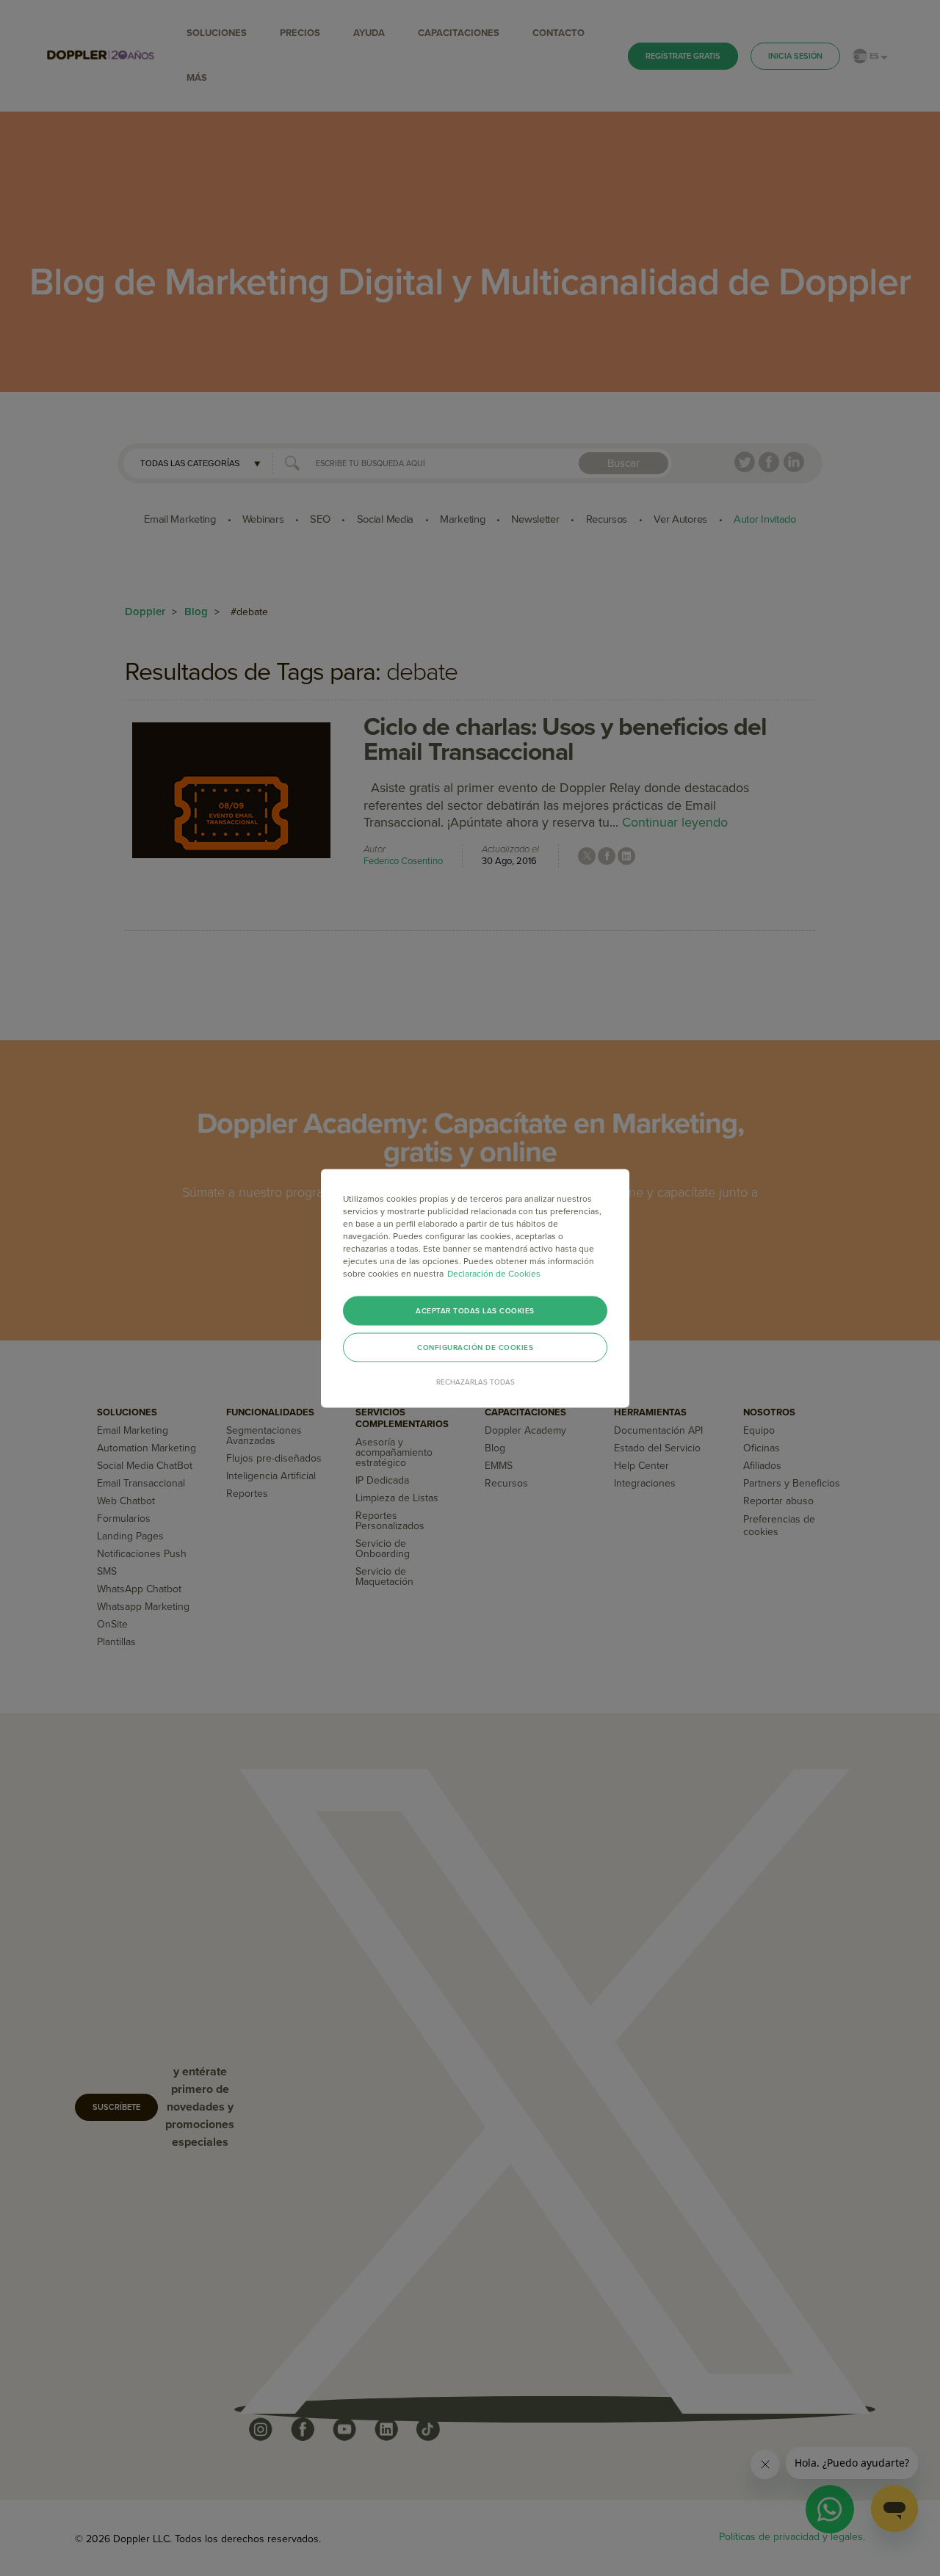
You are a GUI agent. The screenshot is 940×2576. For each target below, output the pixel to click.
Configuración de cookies (475, 1347)
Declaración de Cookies (494, 1273)
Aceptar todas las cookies (475, 1310)
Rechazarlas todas (476, 1382)
